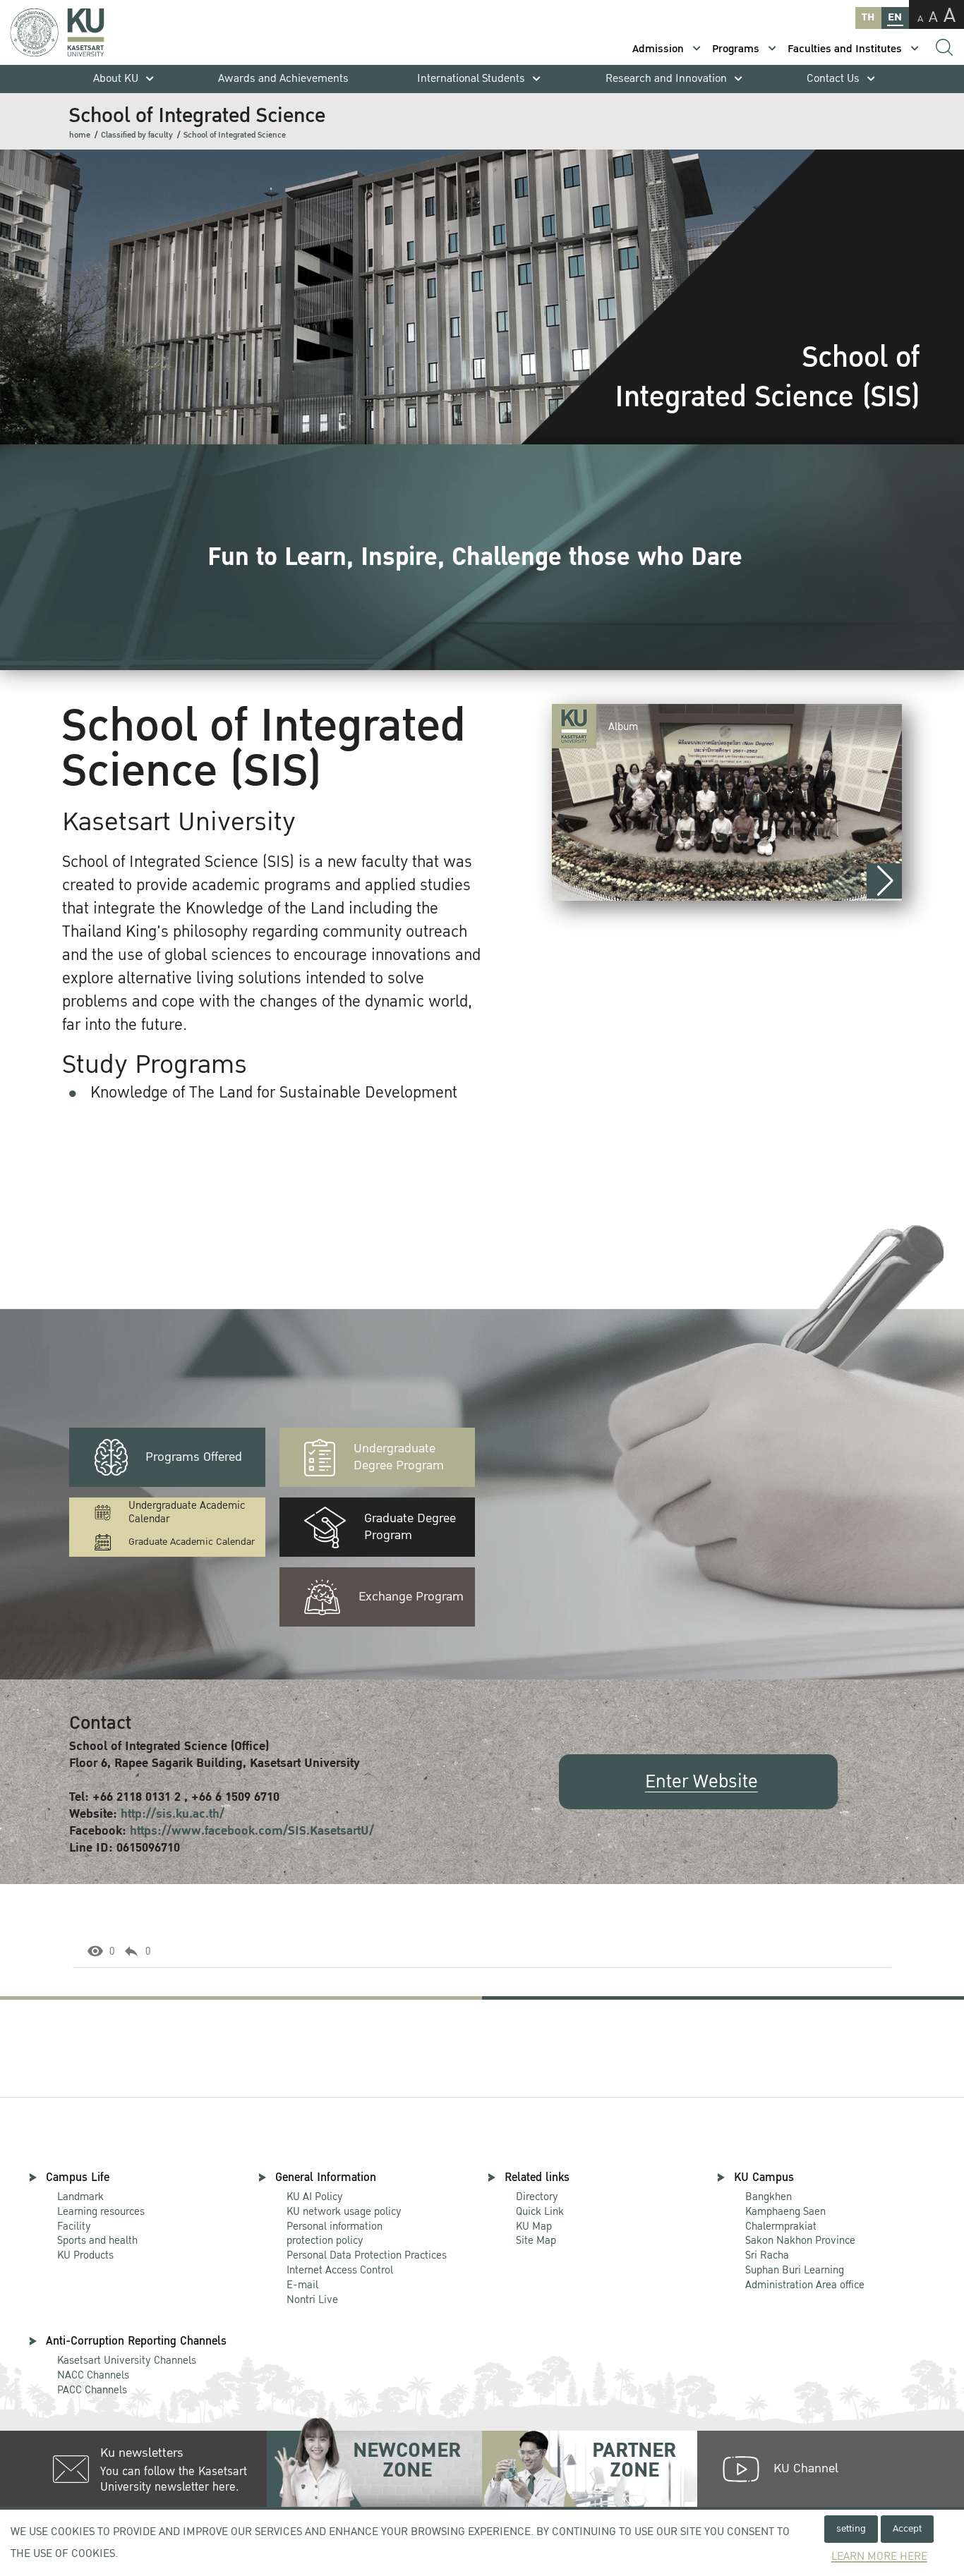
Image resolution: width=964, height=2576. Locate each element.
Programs (736, 49)
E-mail (302, 2285)
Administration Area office (805, 2278)
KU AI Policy (315, 2197)
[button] (884, 881)
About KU (116, 79)
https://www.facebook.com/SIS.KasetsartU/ (252, 1831)
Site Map (536, 2240)
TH (868, 17)
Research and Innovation (666, 79)
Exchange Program (411, 1597)
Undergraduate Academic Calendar (187, 1512)
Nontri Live (312, 2299)
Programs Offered (194, 1457)
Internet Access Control (340, 2270)
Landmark (80, 2197)
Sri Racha (767, 2255)
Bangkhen (769, 2197)
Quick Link (540, 2211)
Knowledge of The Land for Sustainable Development (274, 1093)
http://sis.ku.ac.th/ (173, 1814)
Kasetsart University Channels (127, 2360)
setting (851, 2528)
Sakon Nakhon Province (800, 2234)
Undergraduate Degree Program (399, 1457)
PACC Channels (92, 2390)
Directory (537, 2197)
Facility (74, 2226)
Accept (907, 2528)
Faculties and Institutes (845, 49)
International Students (471, 79)
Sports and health (97, 2240)
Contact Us (833, 79)
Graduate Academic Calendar (192, 1542)
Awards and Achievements (283, 79)
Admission (658, 49)
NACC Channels (93, 2375)
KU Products (85, 2255)
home (80, 135)
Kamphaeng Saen (785, 2211)
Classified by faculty (137, 135)
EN (895, 17)
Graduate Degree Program (410, 1527)
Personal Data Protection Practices (367, 2255)
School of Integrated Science (235, 135)
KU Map (534, 2226)
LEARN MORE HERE (879, 2557)
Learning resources (101, 2211)
